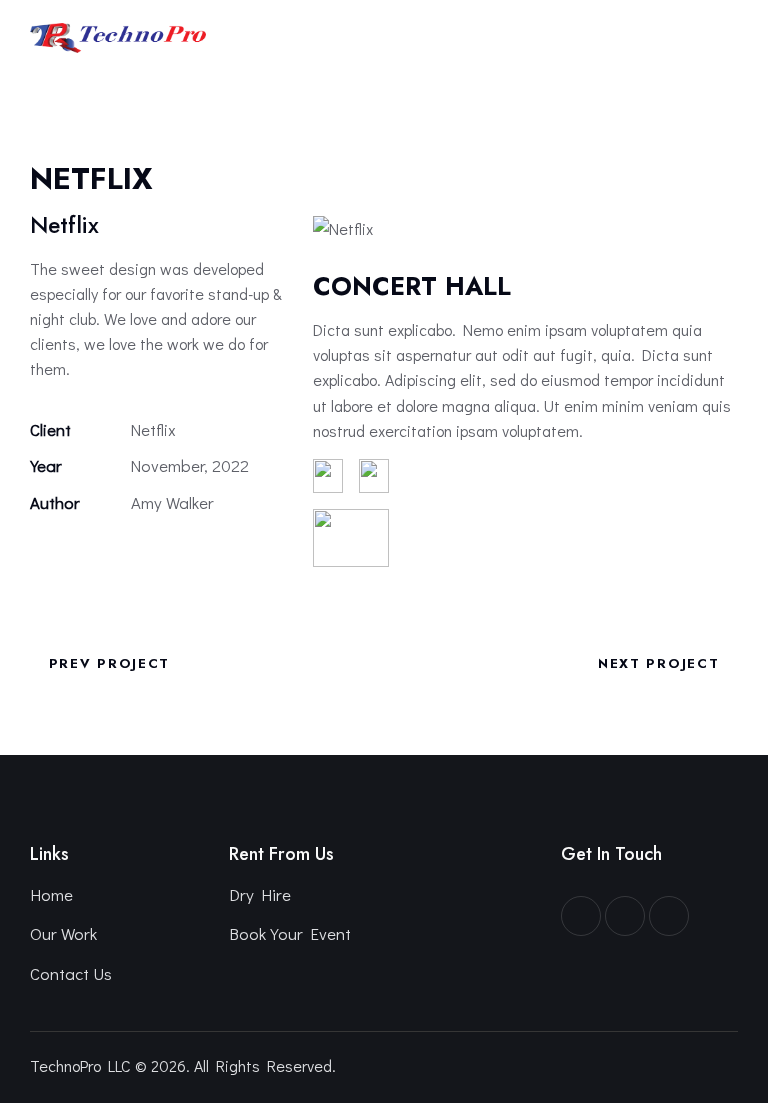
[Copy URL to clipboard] (179, 558)
